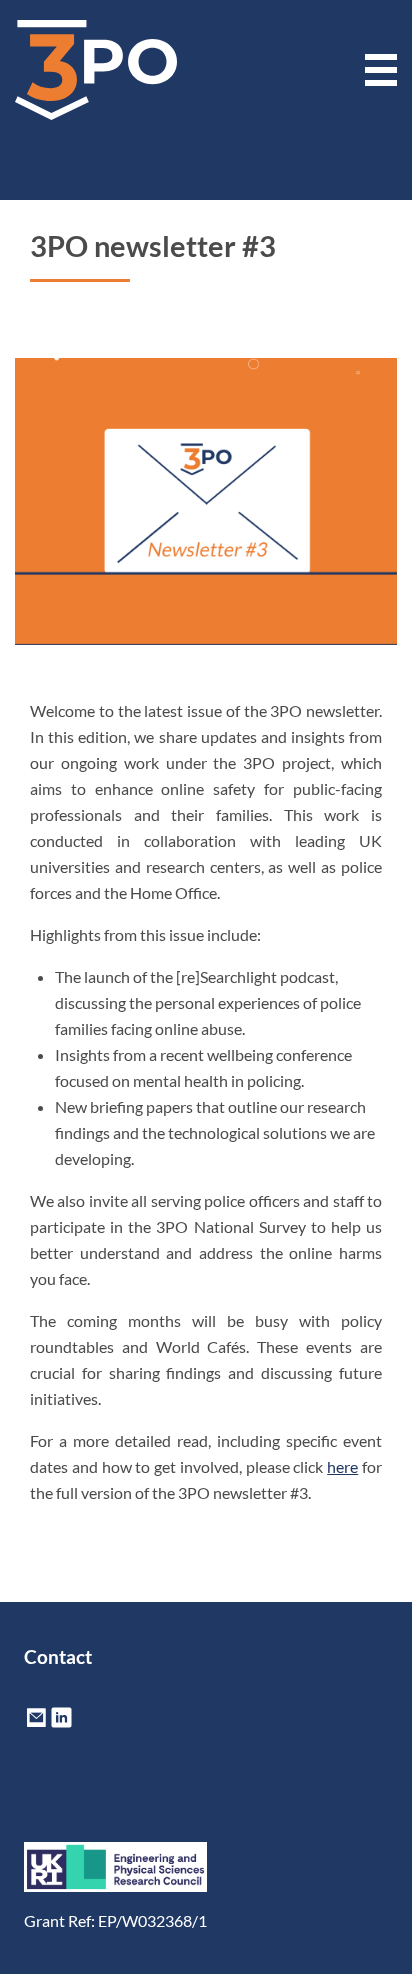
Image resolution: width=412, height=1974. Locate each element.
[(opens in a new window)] (61, 1723)
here (342, 1466)
